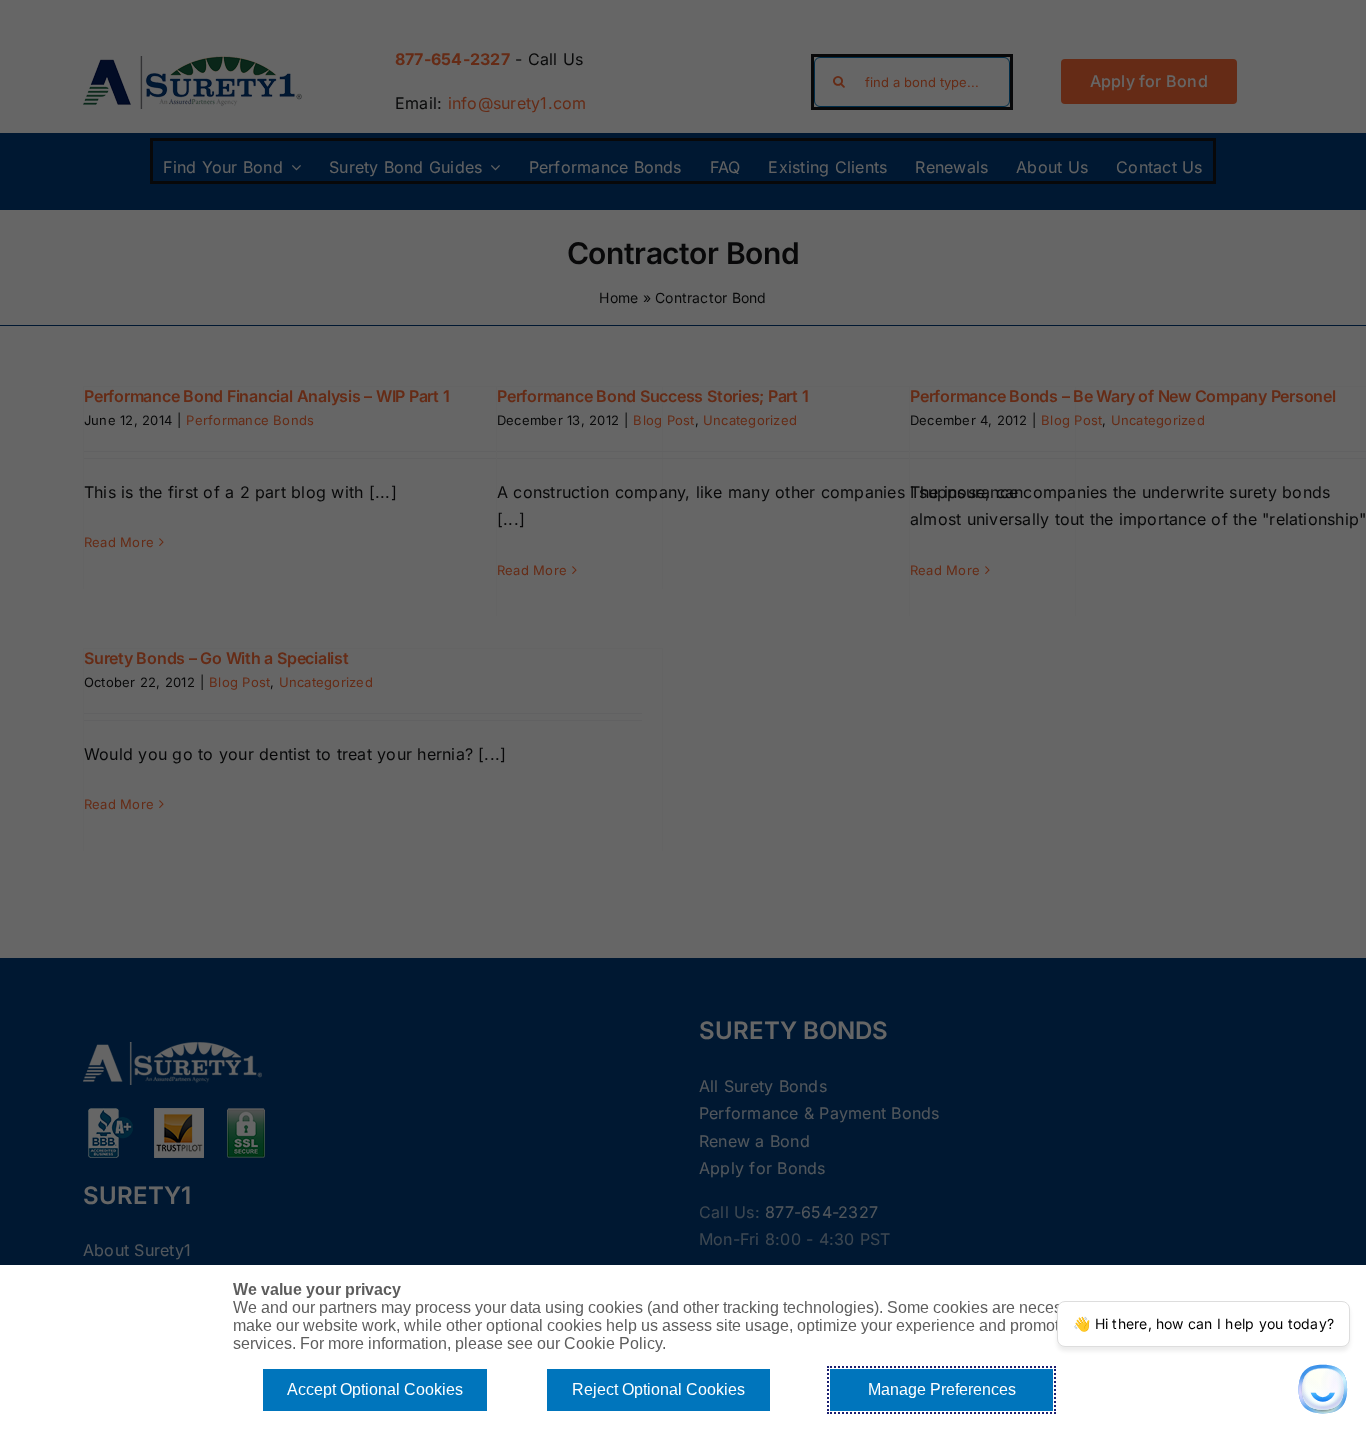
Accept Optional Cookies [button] (375, 1389)
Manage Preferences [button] (942, 1389)
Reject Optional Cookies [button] (658, 1389)
